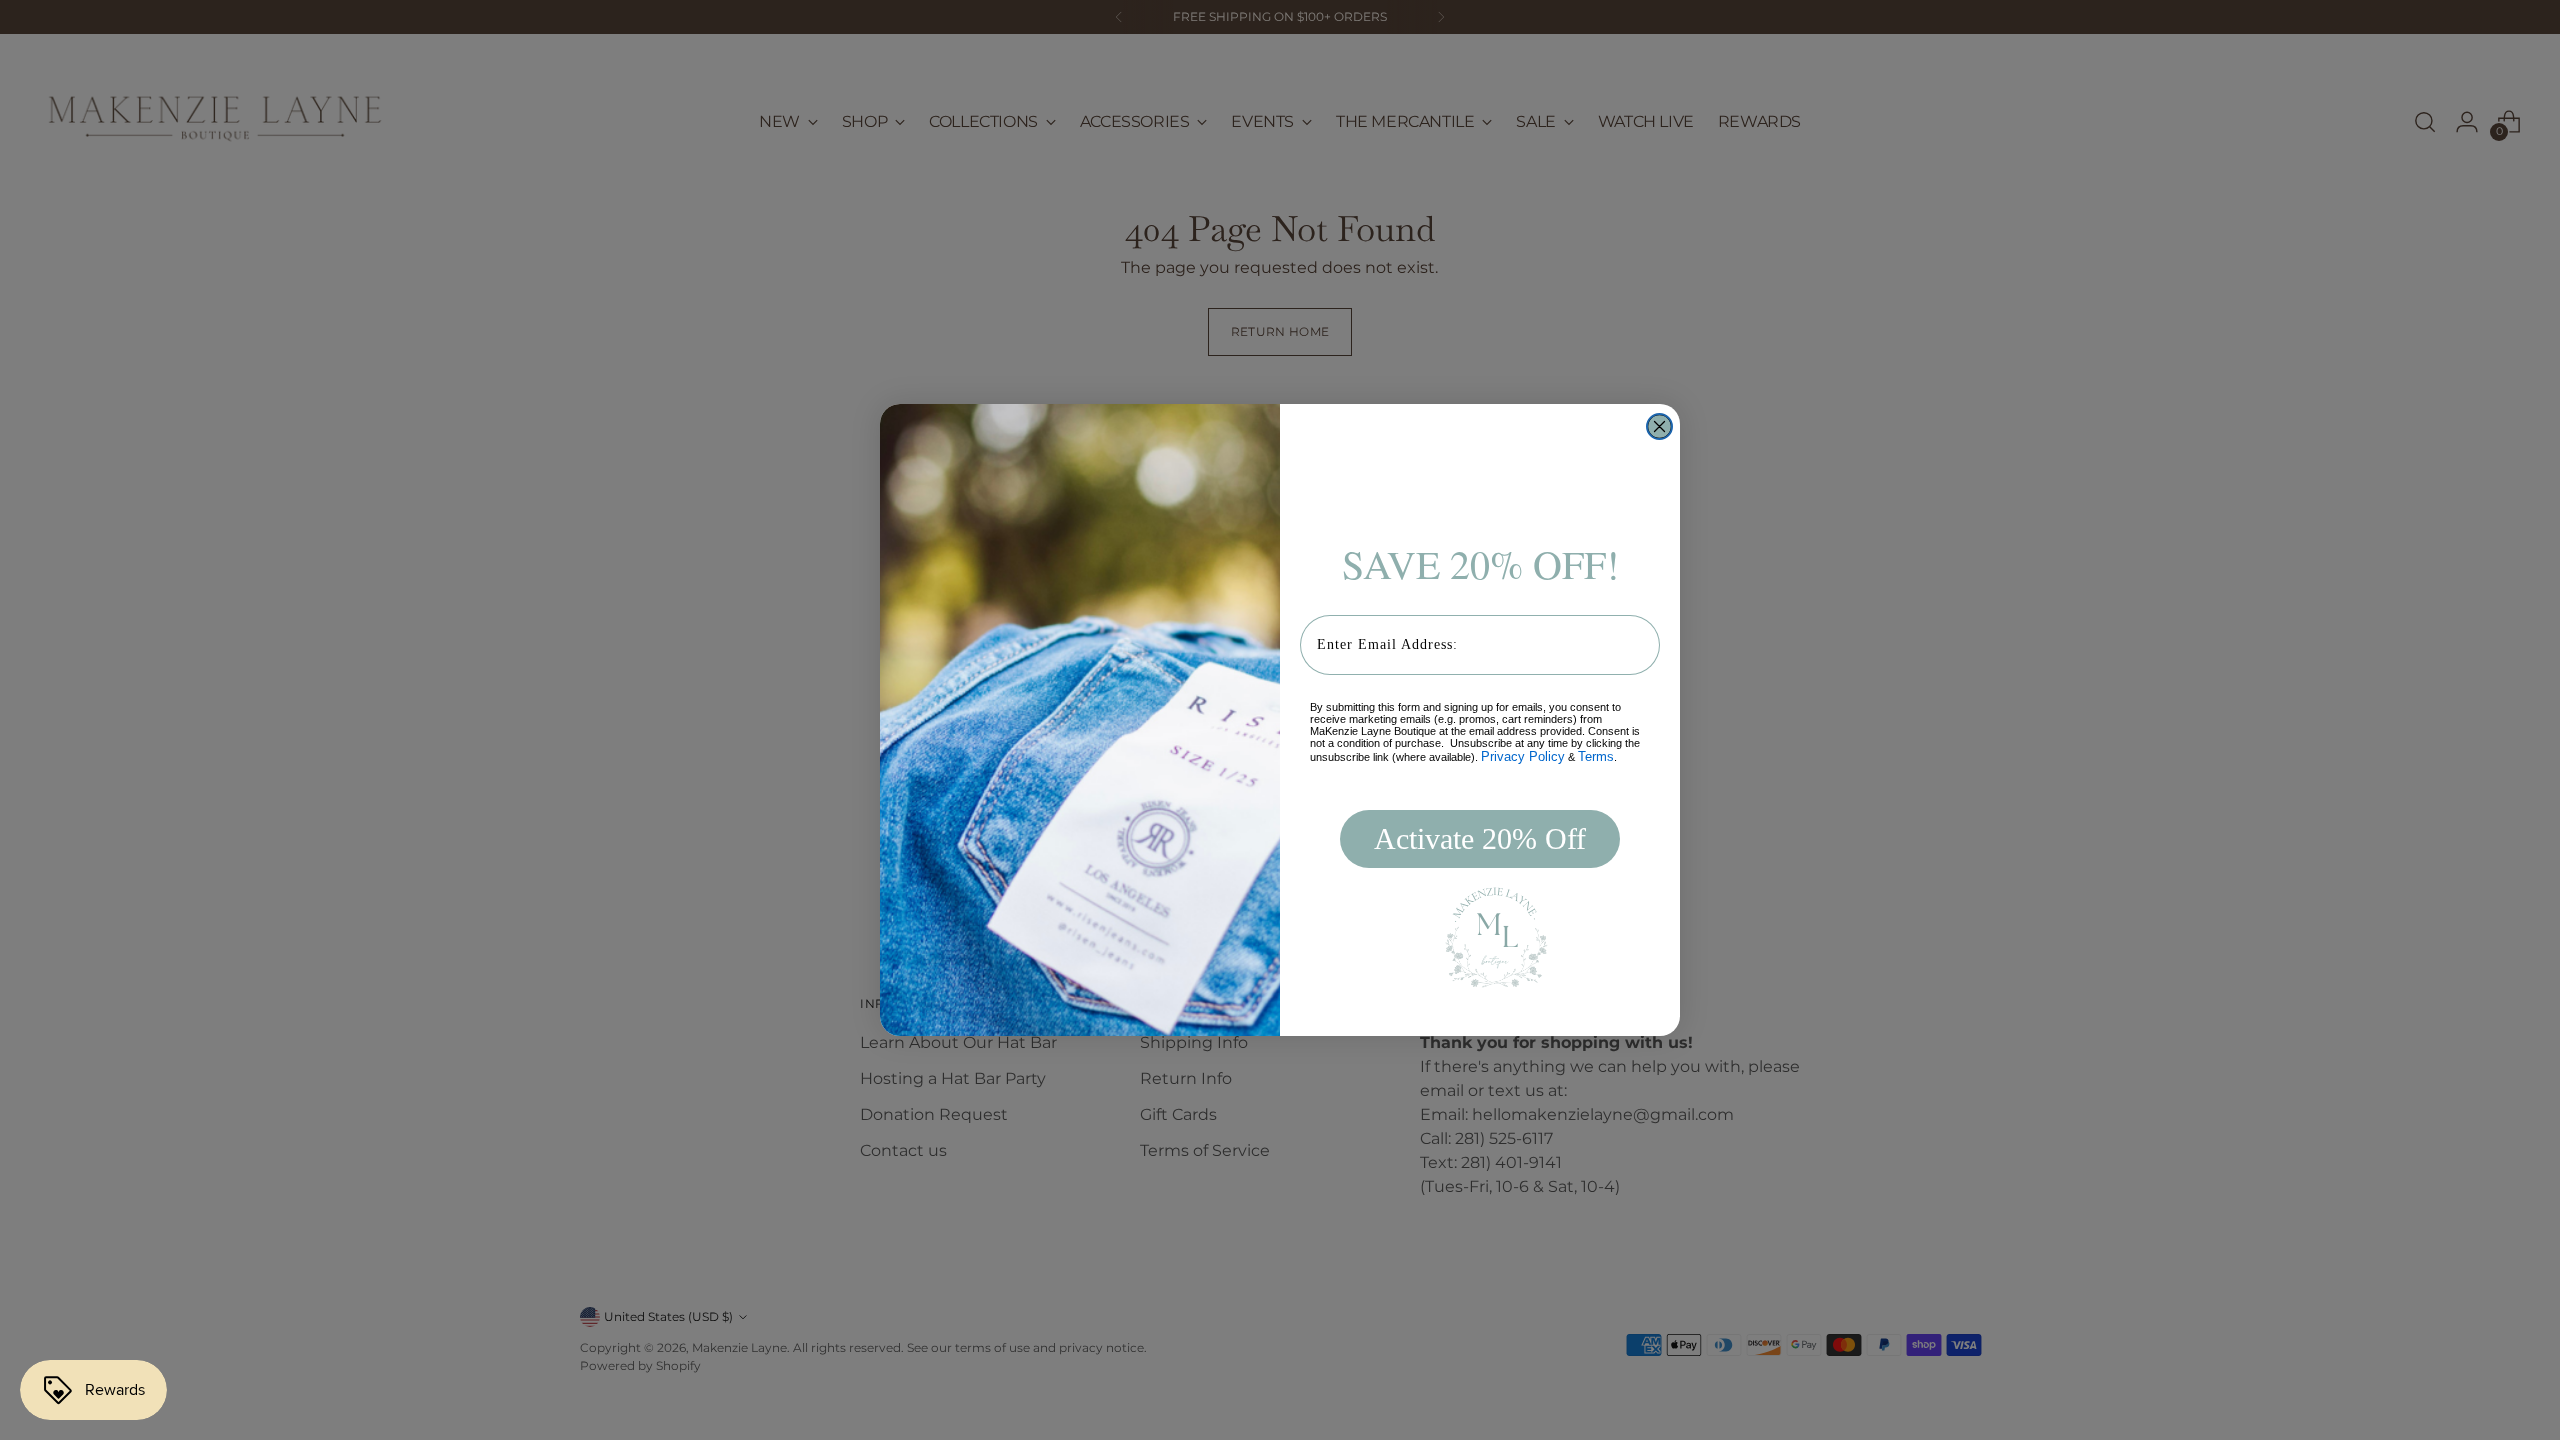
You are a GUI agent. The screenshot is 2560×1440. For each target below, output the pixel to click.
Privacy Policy (1523, 756)
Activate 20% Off (1480, 838)
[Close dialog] (1659, 426)
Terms (1596, 756)
